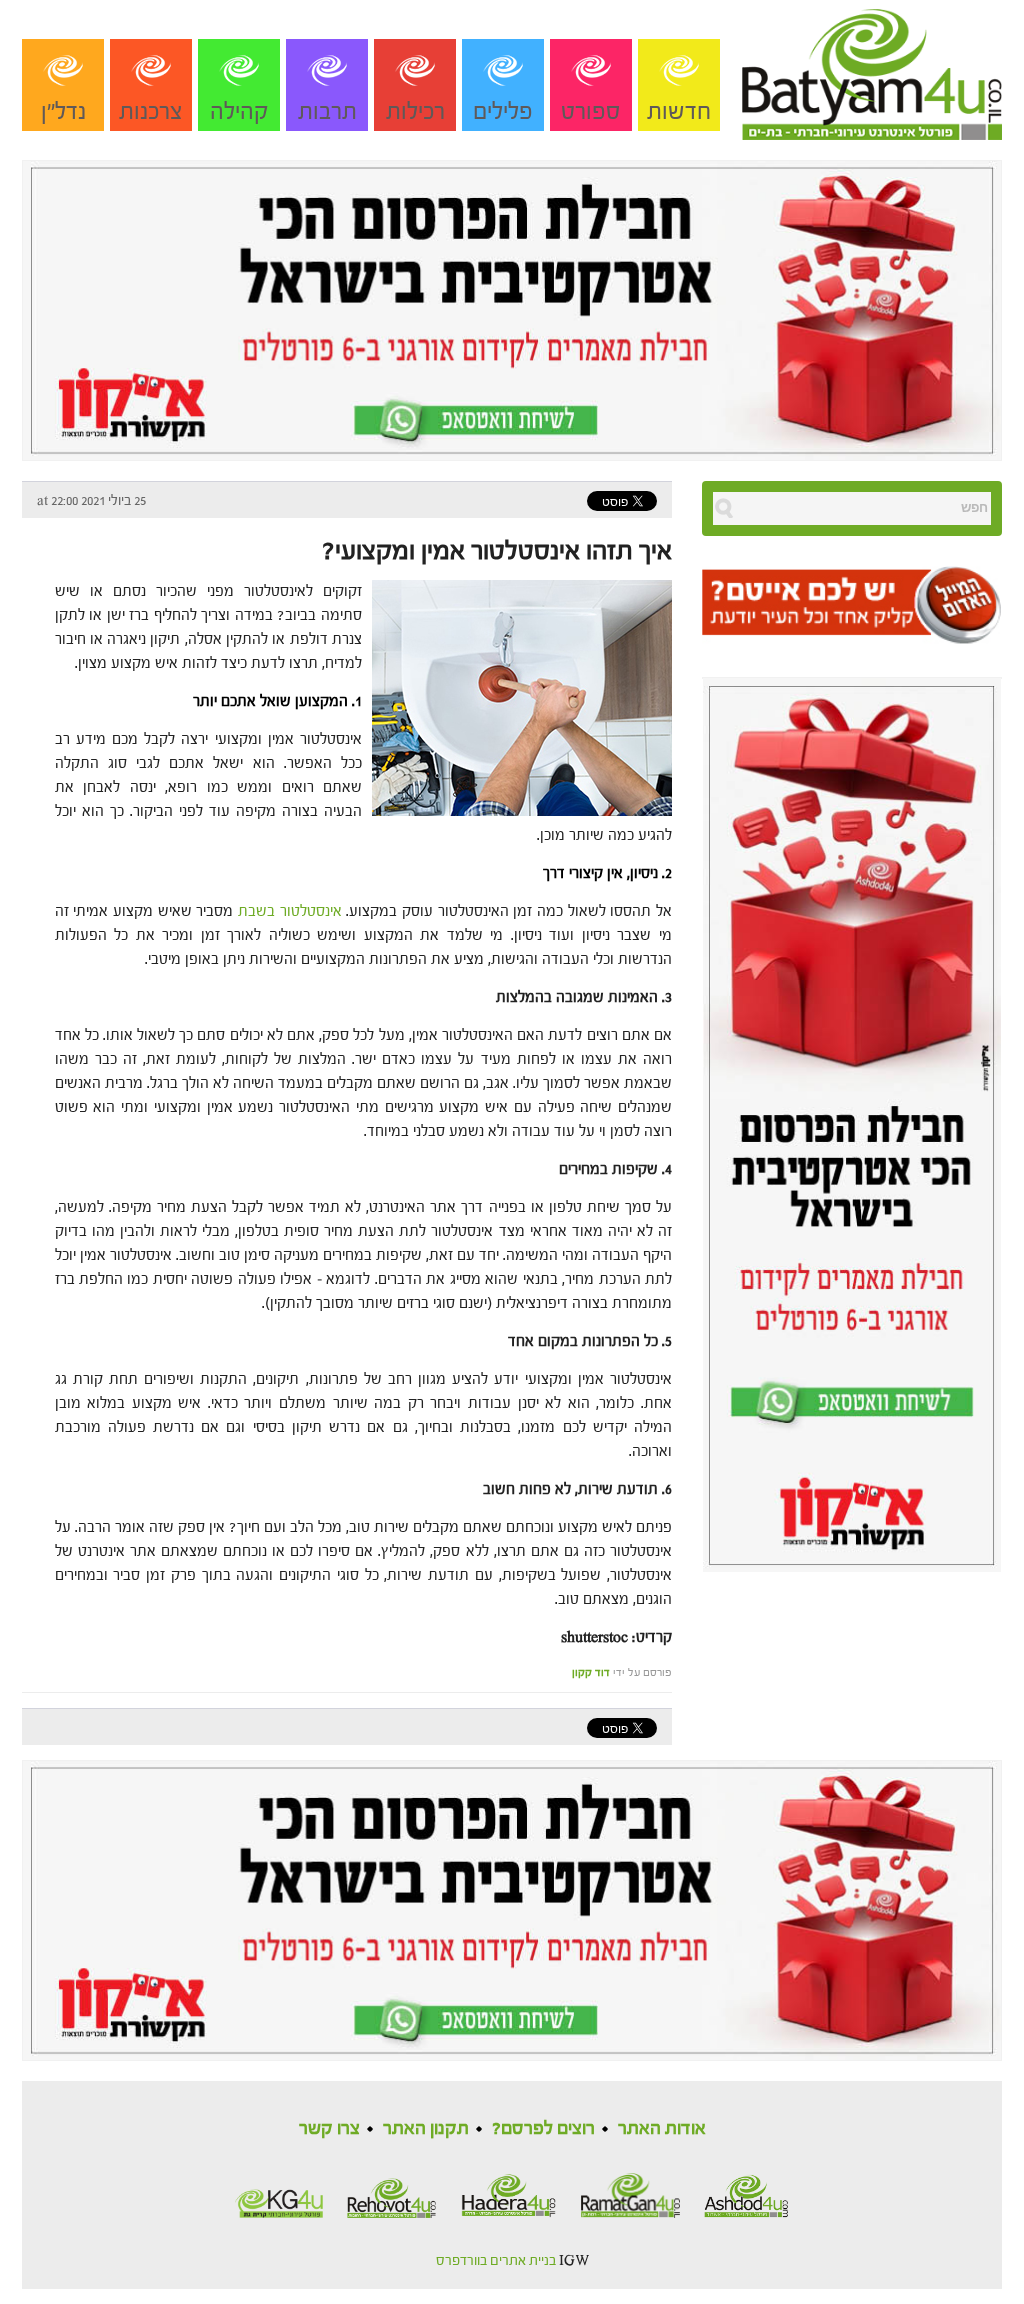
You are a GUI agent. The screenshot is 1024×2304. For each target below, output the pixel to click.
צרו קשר (329, 2128)
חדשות (679, 111)
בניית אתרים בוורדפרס (496, 2261)
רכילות (415, 111)
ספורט (591, 111)
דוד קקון (591, 1672)
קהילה (239, 111)
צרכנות (151, 111)
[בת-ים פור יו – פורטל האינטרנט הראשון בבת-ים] (872, 69)
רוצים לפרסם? (543, 2128)
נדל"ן (63, 111)
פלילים (503, 111)
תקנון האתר (426, 2128)
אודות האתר (662, 2128)
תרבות (327, 111)
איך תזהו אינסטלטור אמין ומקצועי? (494, 551)
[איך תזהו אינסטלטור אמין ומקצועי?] (517, 696)
